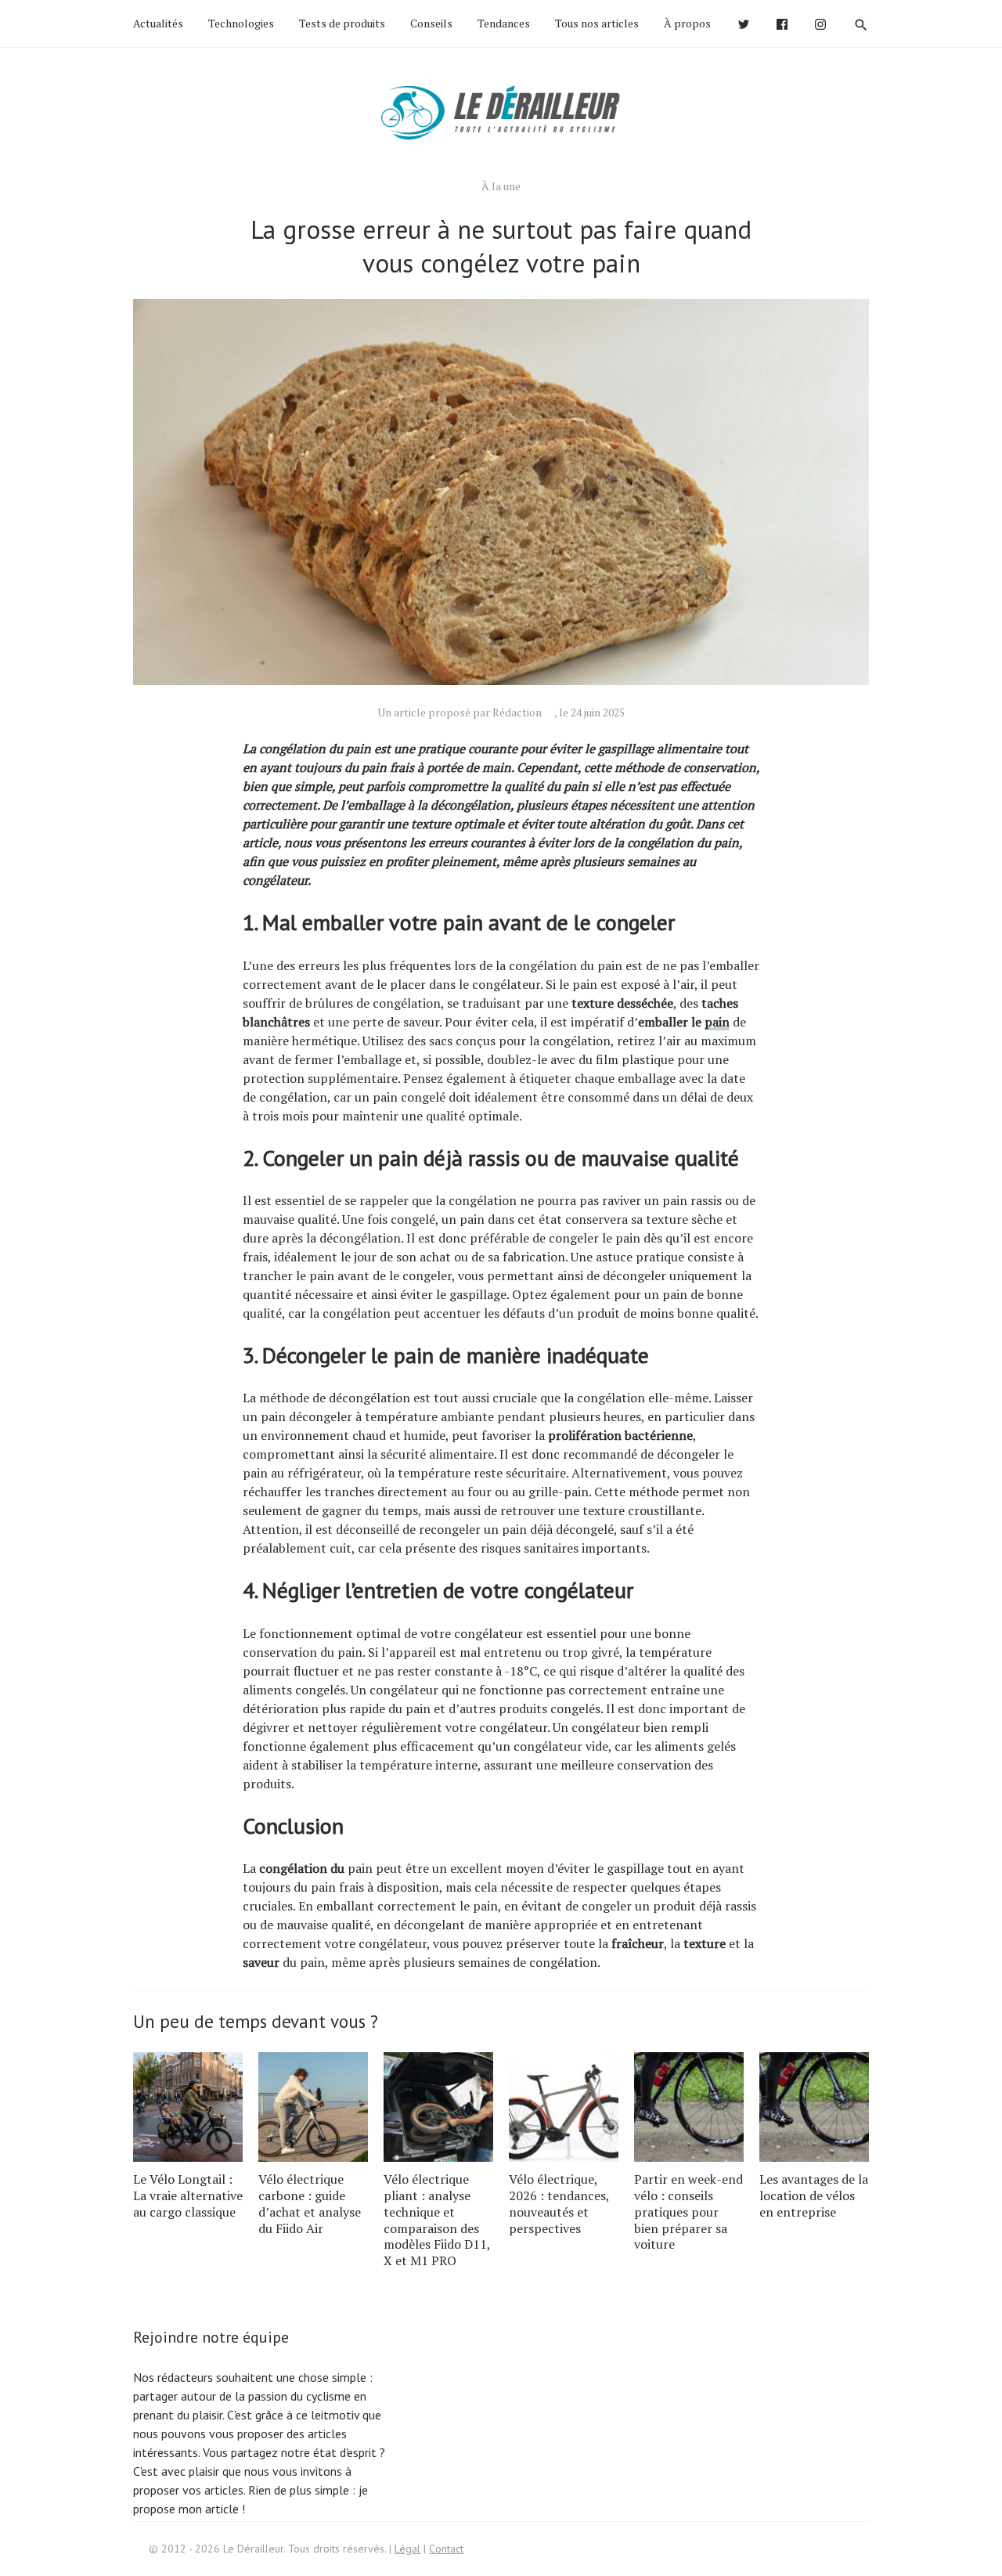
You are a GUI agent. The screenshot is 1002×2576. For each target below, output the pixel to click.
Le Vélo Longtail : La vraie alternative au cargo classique (188, 2195)
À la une (501, 186)
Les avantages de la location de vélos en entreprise (814, 2195)
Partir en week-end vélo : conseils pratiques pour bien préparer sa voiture (688, 2212)
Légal (407, 2549)
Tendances (504, 23)
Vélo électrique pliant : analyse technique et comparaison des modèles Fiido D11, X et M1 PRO (437, 2220)
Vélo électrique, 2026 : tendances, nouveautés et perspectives (559, 2203)
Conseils (431, 23)
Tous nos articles (597, 23)
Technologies (241, 23)
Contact (446, 2549)
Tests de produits (342, 23)
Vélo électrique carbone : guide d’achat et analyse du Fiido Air (310, 2203)
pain (717, 1022)
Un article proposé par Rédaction (460, 712)
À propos (687, 23)
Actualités (158, 23)
